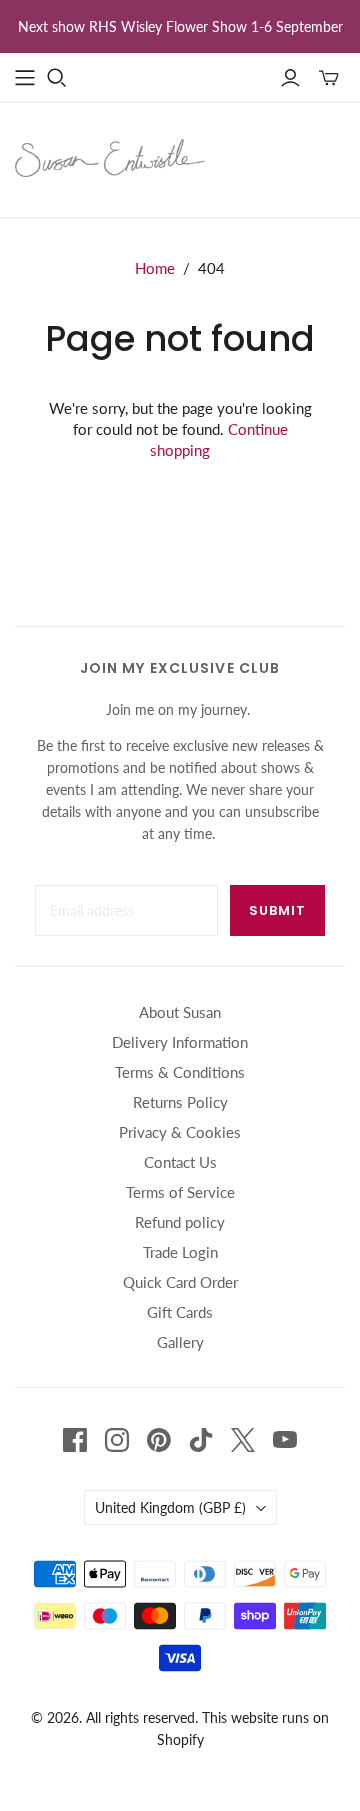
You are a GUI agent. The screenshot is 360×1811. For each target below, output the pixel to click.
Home (155, 268)
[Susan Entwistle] (110, 156)
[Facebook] (75, 1440)
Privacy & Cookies (180, 1132)
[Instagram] (117, 1440)
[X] (243, 1440)
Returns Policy (180, 1102)
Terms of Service (180, 1192)
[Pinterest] (159, 1440)
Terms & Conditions (180, 1072)
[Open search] (57, 78)
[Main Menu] (25, 78)
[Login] (290, 78)
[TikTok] (201, 1440)
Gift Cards (180, 1312)
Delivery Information (180, 1042)
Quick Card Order (180, 1282)
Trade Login (180, 1252)
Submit (277, 910)
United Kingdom (170, 1507)
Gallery (180, 1342)
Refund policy (180, 1222)
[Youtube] (285, 1440)
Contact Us (180, 1162)
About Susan (180, 1012)
